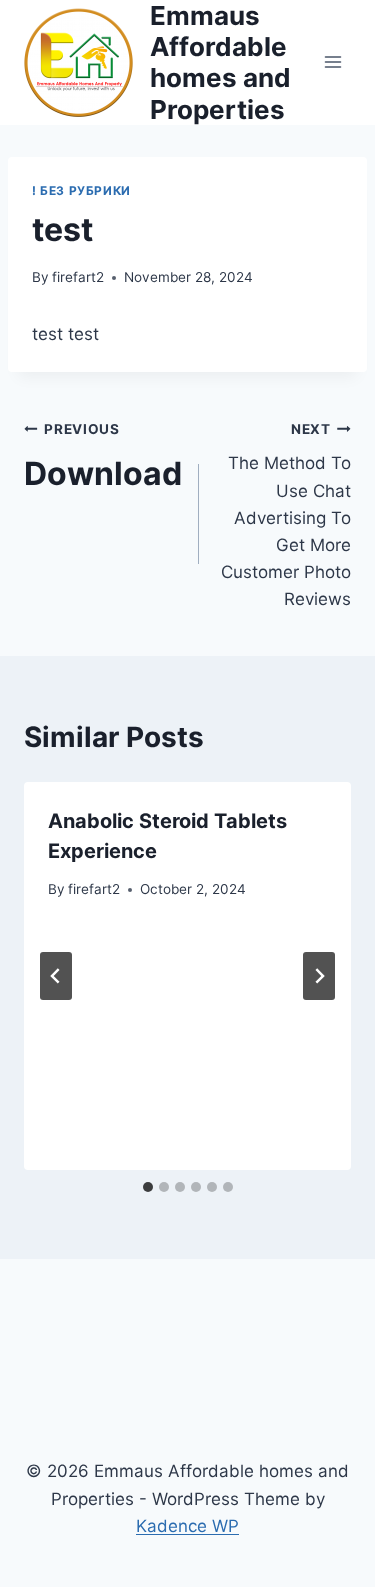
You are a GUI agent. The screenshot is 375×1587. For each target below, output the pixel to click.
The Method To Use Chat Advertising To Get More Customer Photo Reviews (286, 515)
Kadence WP (187, 1526)
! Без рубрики (81, 190)
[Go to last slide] (56, 976)
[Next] (319, 976)
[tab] (148, 1187)
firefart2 (78, 277)
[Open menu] (332, 62)
